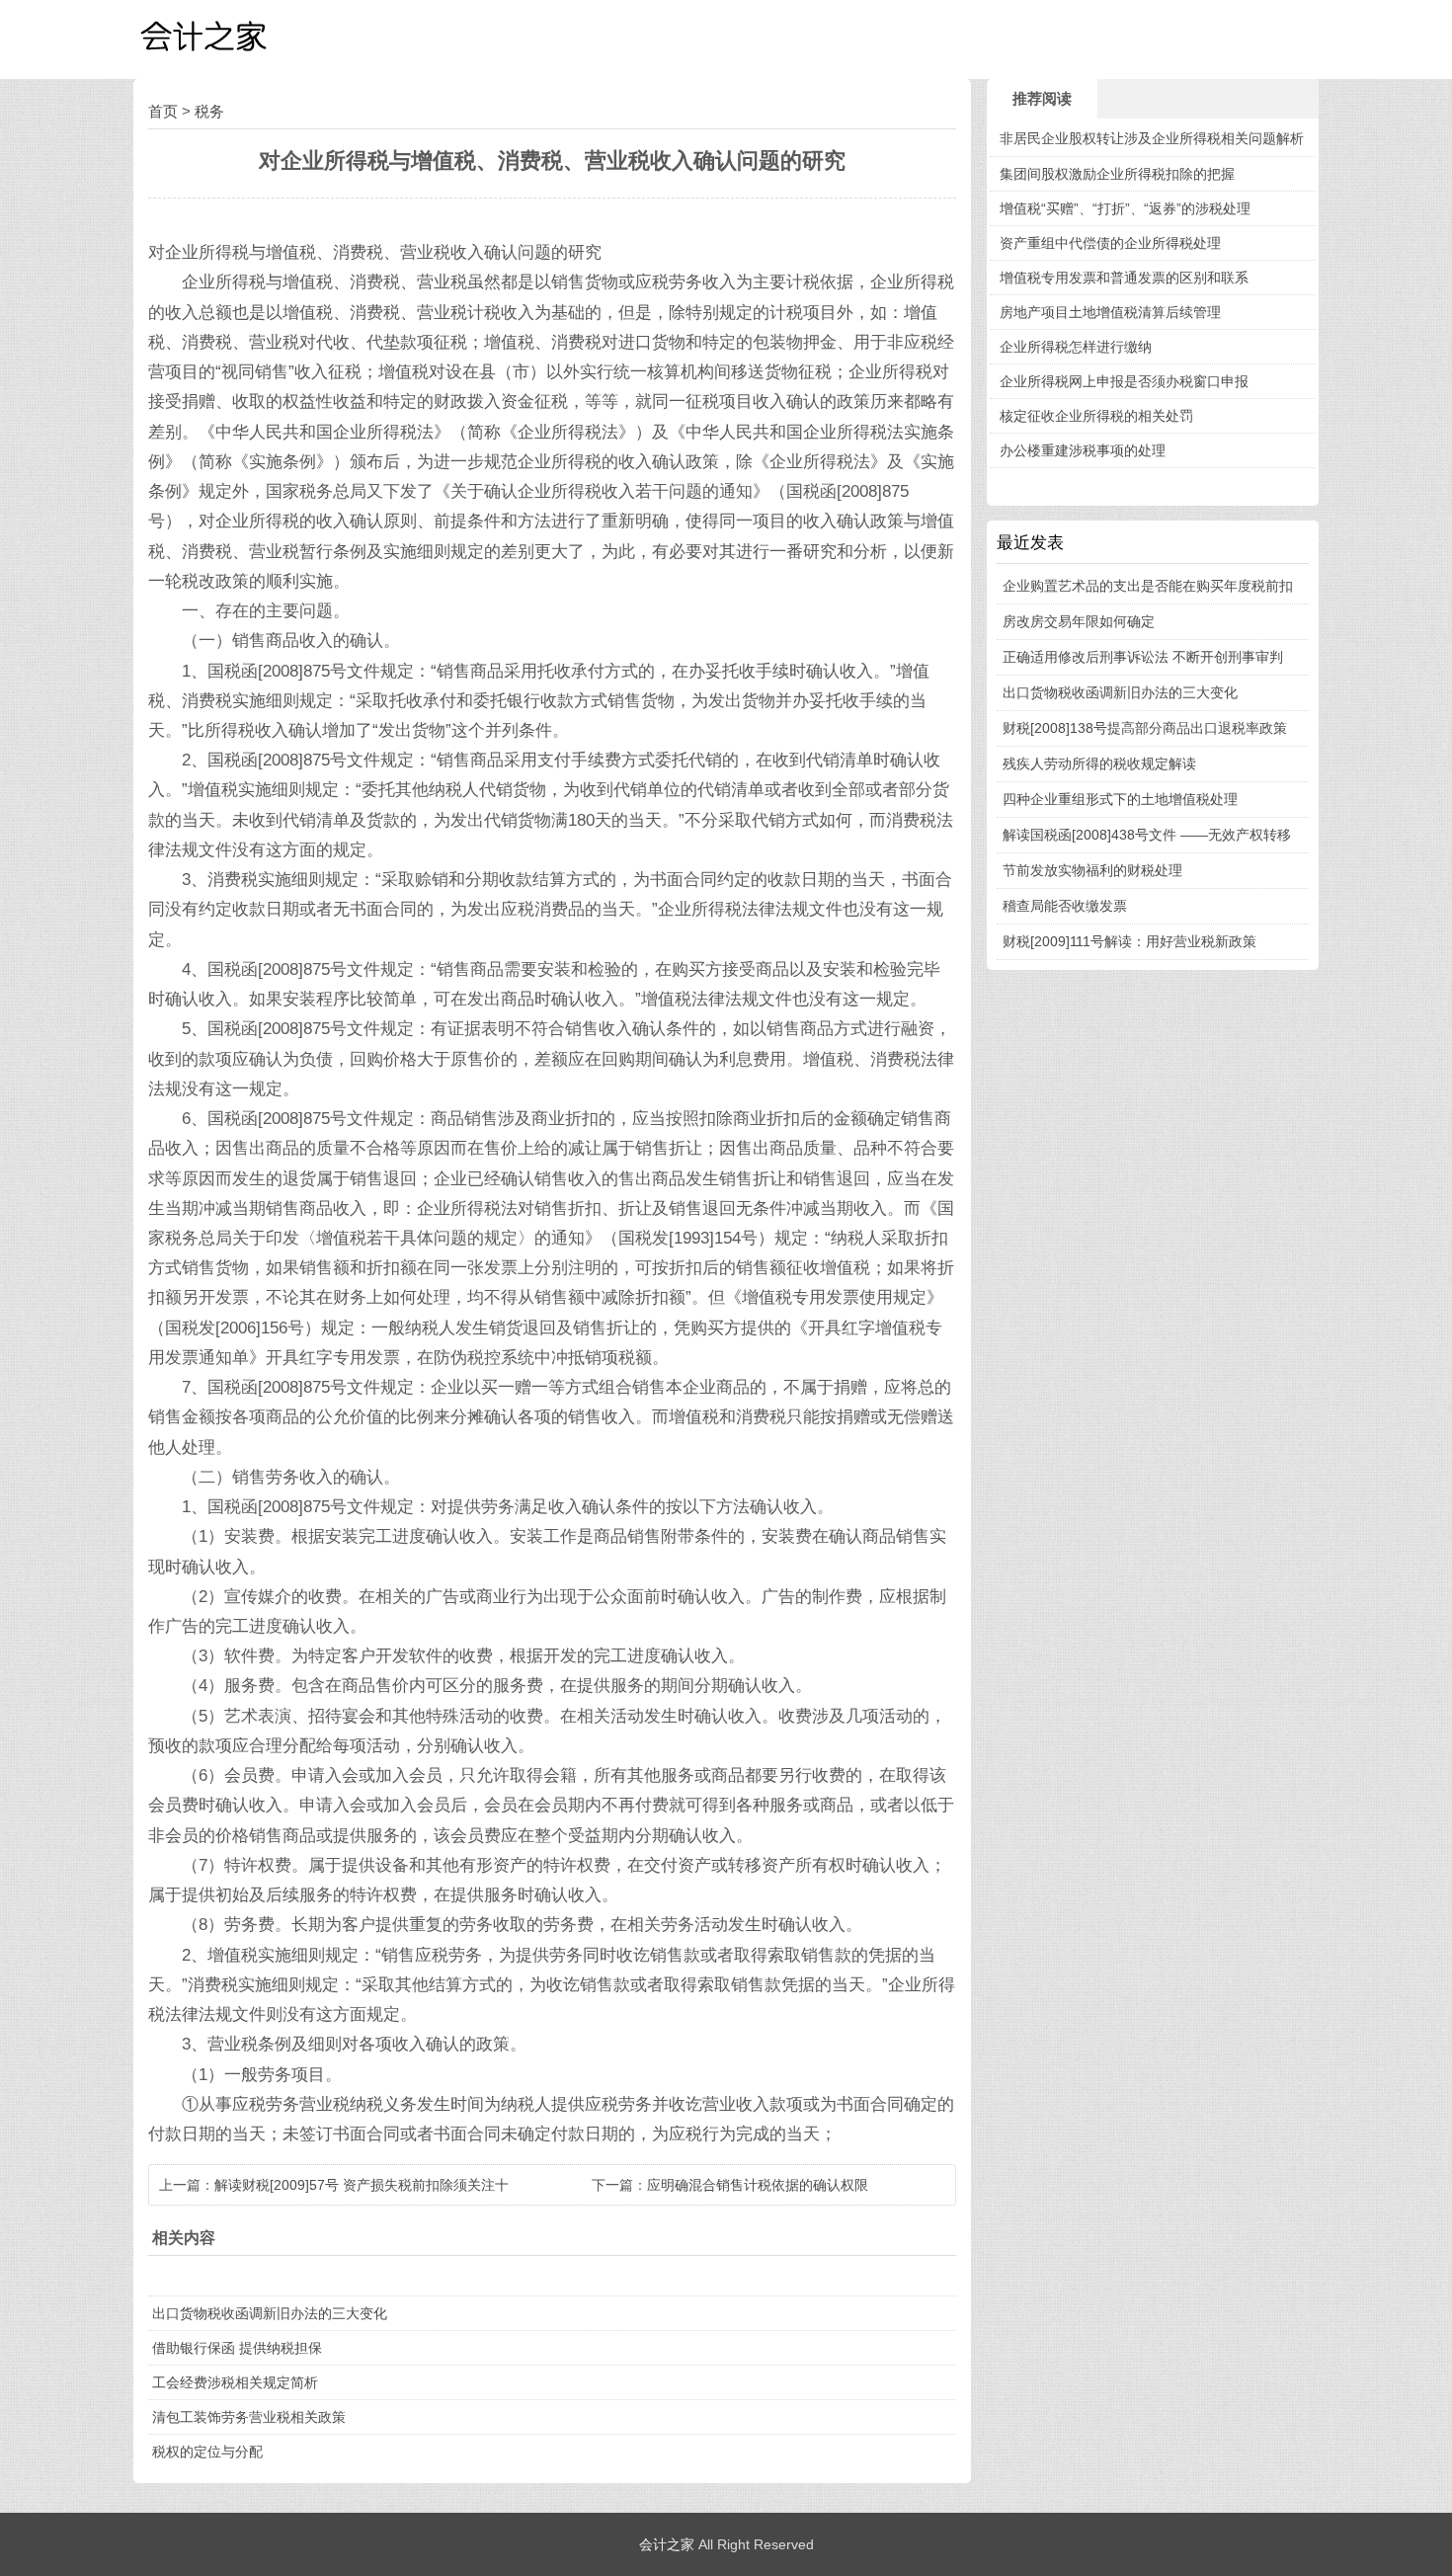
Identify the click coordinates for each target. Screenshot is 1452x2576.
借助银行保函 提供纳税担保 (237, 2348)
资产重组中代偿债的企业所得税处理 (1110, 243)
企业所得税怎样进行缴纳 (1076, 347)
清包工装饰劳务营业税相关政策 (249, 2417)
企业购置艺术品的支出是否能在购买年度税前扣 (1148, 586)
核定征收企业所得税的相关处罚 (1096, 416)
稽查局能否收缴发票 (1065, 906)
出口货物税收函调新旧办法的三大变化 (270, 2313)
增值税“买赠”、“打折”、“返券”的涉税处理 (1125, 208)
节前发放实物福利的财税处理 (1092, 870)
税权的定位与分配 (207, 2452)
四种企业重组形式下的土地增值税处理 (1120, 799)
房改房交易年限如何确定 (1079, 621)
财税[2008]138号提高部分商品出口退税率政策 (1145, 728)
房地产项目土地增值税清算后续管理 (1110, 312)
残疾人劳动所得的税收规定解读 (1099, 764)
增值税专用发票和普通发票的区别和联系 (1124, 278)
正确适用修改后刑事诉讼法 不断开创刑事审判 (1143, 657)
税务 (209, 111)
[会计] (232, 40)
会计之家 (667, 2544)
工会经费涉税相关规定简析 (235, 2382)
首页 (163, 111)
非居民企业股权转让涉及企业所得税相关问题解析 (1152, 138)
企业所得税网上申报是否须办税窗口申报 (1124, 381)
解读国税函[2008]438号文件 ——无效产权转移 (1147, 835)
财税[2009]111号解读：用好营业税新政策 (1129, 941)
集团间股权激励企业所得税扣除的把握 (1117, 174)
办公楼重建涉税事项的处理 (1083, 450)
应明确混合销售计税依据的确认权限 (758, 2185)
